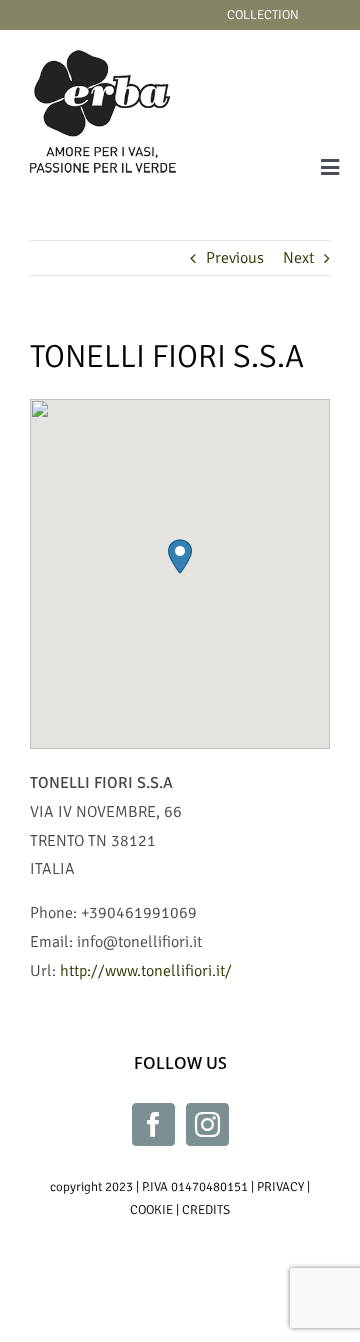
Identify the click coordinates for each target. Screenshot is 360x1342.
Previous (235, 258)
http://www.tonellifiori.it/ (146, 971)
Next (298, 258)
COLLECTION (263, 15)
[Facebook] (153, 1124)
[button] (180, 556)
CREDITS (206, 1210)
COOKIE (151, 1210)
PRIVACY (280, 1187)
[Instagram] (207, 1124)
